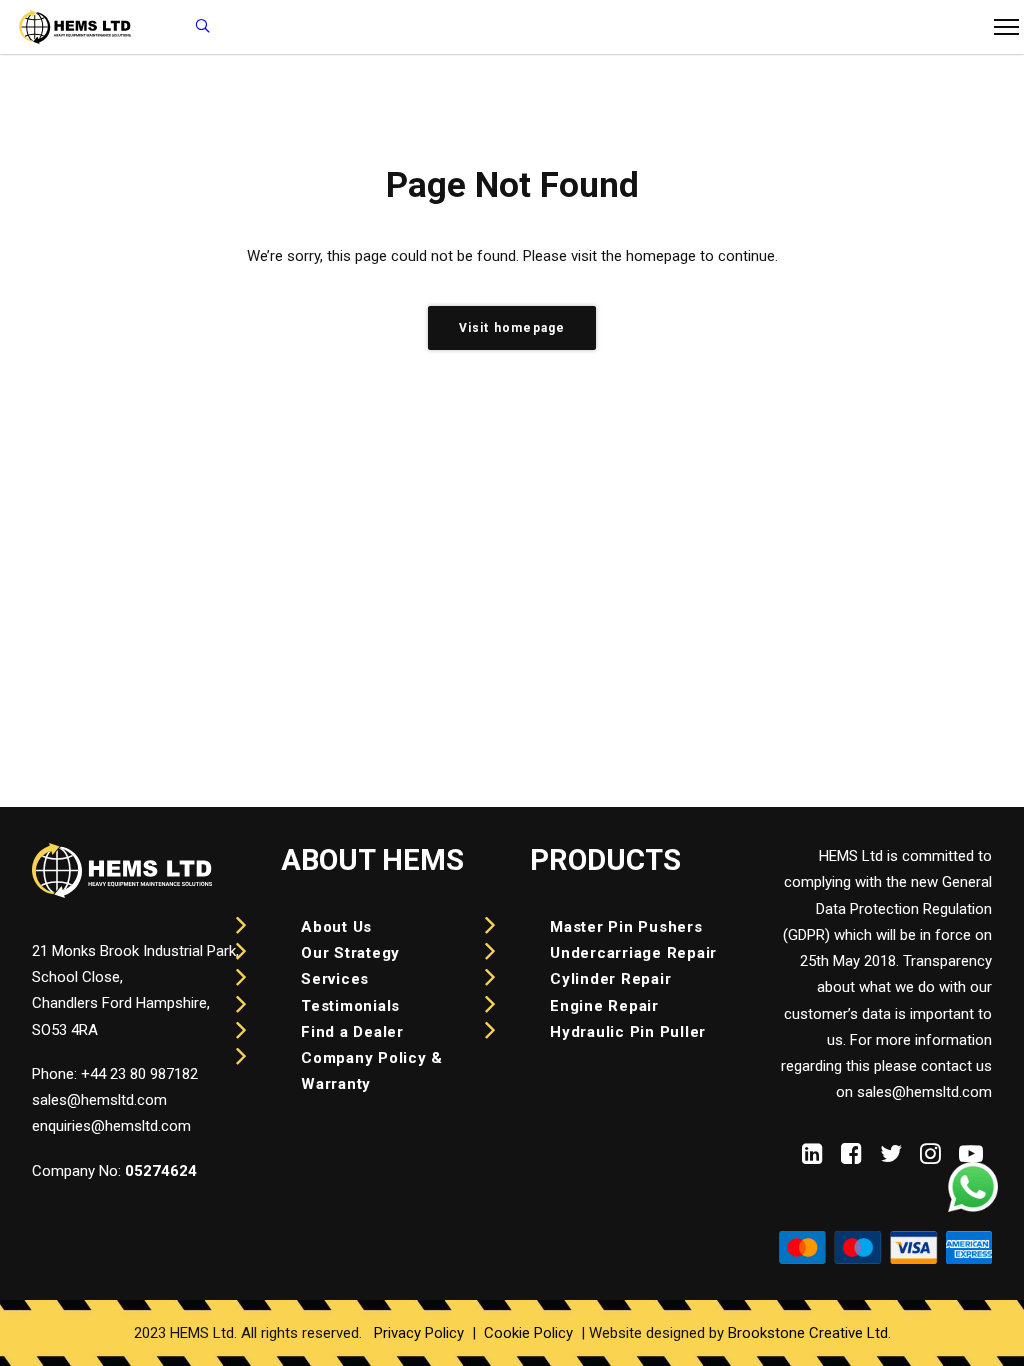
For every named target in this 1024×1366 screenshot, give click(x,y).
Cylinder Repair (610, 979)
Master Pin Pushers (626, 927)
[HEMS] (75, 27)
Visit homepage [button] (512, 328)
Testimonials (350, 1006)
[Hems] (202, 27)
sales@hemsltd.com (99, 1100)
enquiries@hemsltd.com (111, 1126)
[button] (812, 1159)
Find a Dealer (352, 1032)
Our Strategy (350, 953)
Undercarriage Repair (633, 953)
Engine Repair (604, 1006)
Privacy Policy (419, 1333)
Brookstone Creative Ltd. (809, 1333)
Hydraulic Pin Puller (628, 1032)
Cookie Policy (528, 1333)
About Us (336, 927)
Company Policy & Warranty (372, 1071)
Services (335, 979)
